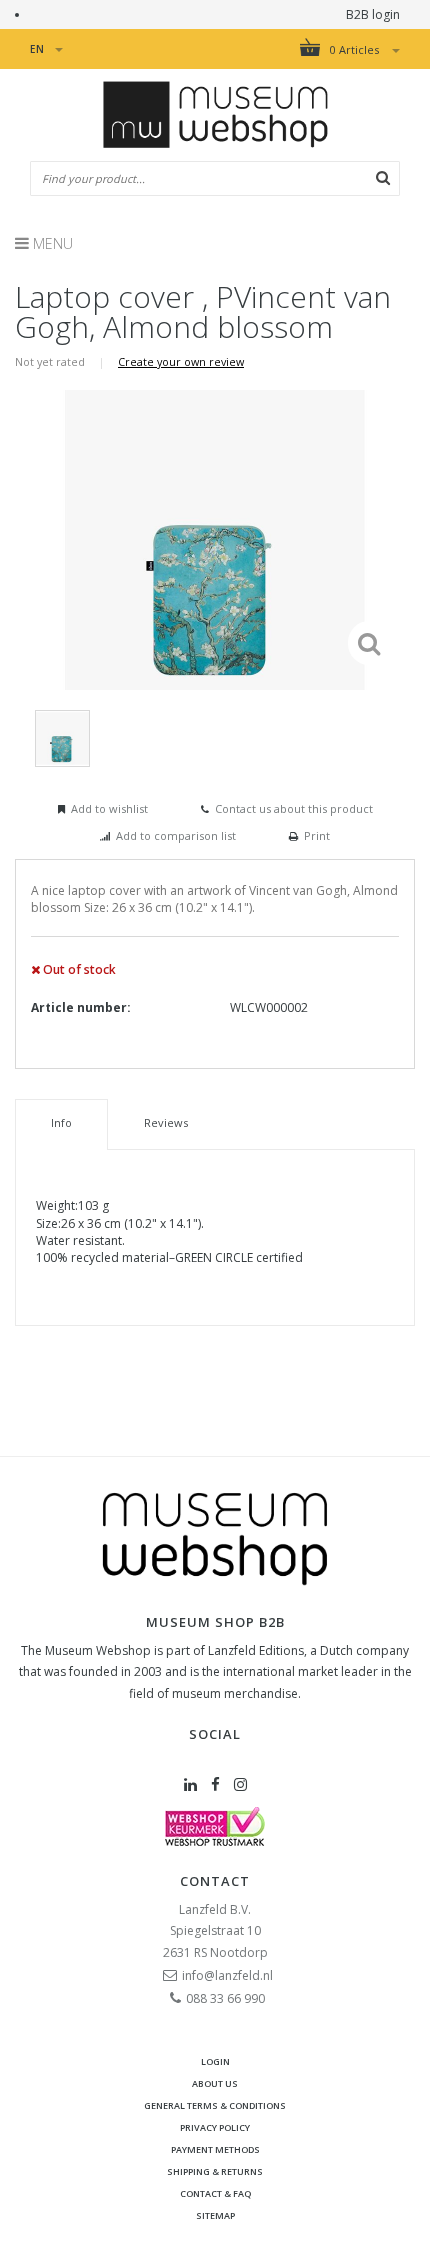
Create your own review (181, 361)
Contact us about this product (294, 808)
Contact (215, 1881)
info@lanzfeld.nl (227, 1975)
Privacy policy (215, 2127)
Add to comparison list (176, 835)
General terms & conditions (215, 2105)
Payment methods (215, 2149)
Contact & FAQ (215, 2193)
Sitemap (215, 2215)
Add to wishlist (109, 808)
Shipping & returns (215, 2171)
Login (215, 2061)
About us (215, 2083)
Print (317, 835)
